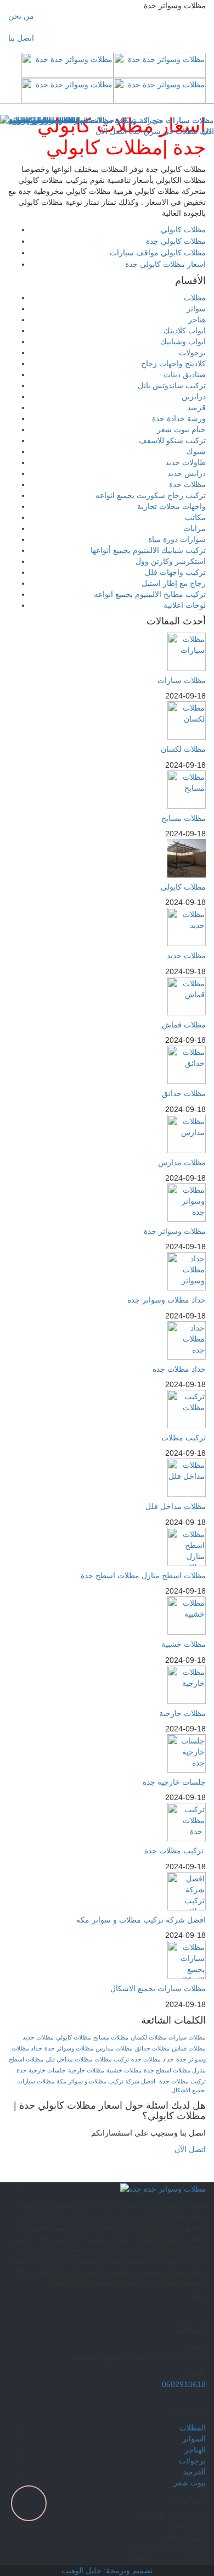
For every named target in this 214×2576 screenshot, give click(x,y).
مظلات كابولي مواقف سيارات (158, 253)
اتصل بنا (21, 38)
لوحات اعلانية (185, 605)
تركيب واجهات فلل (175, 572)
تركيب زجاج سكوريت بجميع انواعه (151, 495)
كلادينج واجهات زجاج (173, 364)
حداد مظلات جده (179, 1369)
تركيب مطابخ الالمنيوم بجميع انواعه (150, 594)
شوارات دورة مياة (177, 539)
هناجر (197, 320)
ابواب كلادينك (185, 331)
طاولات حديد (185, 462)
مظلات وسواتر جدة (175, 1231)
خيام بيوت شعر (181, 429)
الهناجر (195, 2450)
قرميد (196, 407)
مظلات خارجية (182, 1713)
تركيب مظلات (184, 1438)
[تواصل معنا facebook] (171, 2314)
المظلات (193, 2428)
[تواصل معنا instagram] (191, 2314)
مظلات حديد (186, 955)
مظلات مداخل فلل (176, 1506)
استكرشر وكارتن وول (171, 561)
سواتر (196, 309)
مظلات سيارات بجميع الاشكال (158, 1988)
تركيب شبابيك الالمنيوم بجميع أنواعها (148, 550)
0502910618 (184, 2384)
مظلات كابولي (183, 230)
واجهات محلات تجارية (171, 506)
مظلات (195, 298)
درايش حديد (187, 473)
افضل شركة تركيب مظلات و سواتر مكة (141, 1920)
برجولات (192, 353)
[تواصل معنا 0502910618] (107, 2177)
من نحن (21, 16)
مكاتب (195, 517)
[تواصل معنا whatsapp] (211, 2160)
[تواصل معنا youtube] (201, 2314)
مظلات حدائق (184, 1093)
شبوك (196, 451)
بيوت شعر (190, 2483)
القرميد (194, 2472)
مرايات (195, 528)
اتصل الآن (189, 2149)
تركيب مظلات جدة (175, 1851)
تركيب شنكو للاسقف (172, 440)
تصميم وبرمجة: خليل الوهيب (107, 2571)
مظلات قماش (184, 1025)
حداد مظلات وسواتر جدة (167, 1300)
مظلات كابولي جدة (176, 241)
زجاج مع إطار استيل (174, 583)
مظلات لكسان (183, 749)
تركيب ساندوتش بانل (172, 385)
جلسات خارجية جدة (174, 1782)
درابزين (194, 396)
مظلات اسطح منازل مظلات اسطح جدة (143, 1575)
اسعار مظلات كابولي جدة (165, 264)
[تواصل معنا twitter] (181, 2314)
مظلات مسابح (184, 818)
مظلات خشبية (184, 1644)
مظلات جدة (187, 484)
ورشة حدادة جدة (179, 418)
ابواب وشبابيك (183, 342)
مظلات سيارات (182, 680)
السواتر (194, 2439)
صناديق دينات (185, 375)
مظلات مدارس (182, 1163)
